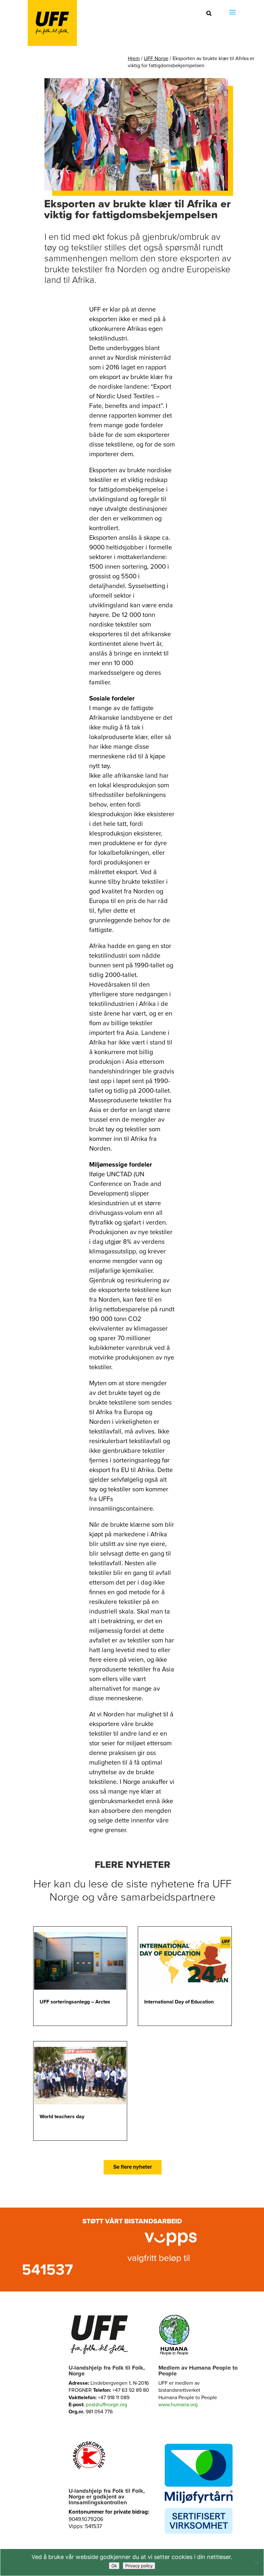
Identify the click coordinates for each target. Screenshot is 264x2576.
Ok (114, 2566)
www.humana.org (178, 2405)
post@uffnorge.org (106, 2405)
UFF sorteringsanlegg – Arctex (75, 2002)
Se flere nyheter (133, 2167)
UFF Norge (156, 59)
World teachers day (62, 2117)
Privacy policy (139, 2566)
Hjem (134, 59)
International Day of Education (179, 2002)
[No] (256, 2562)
